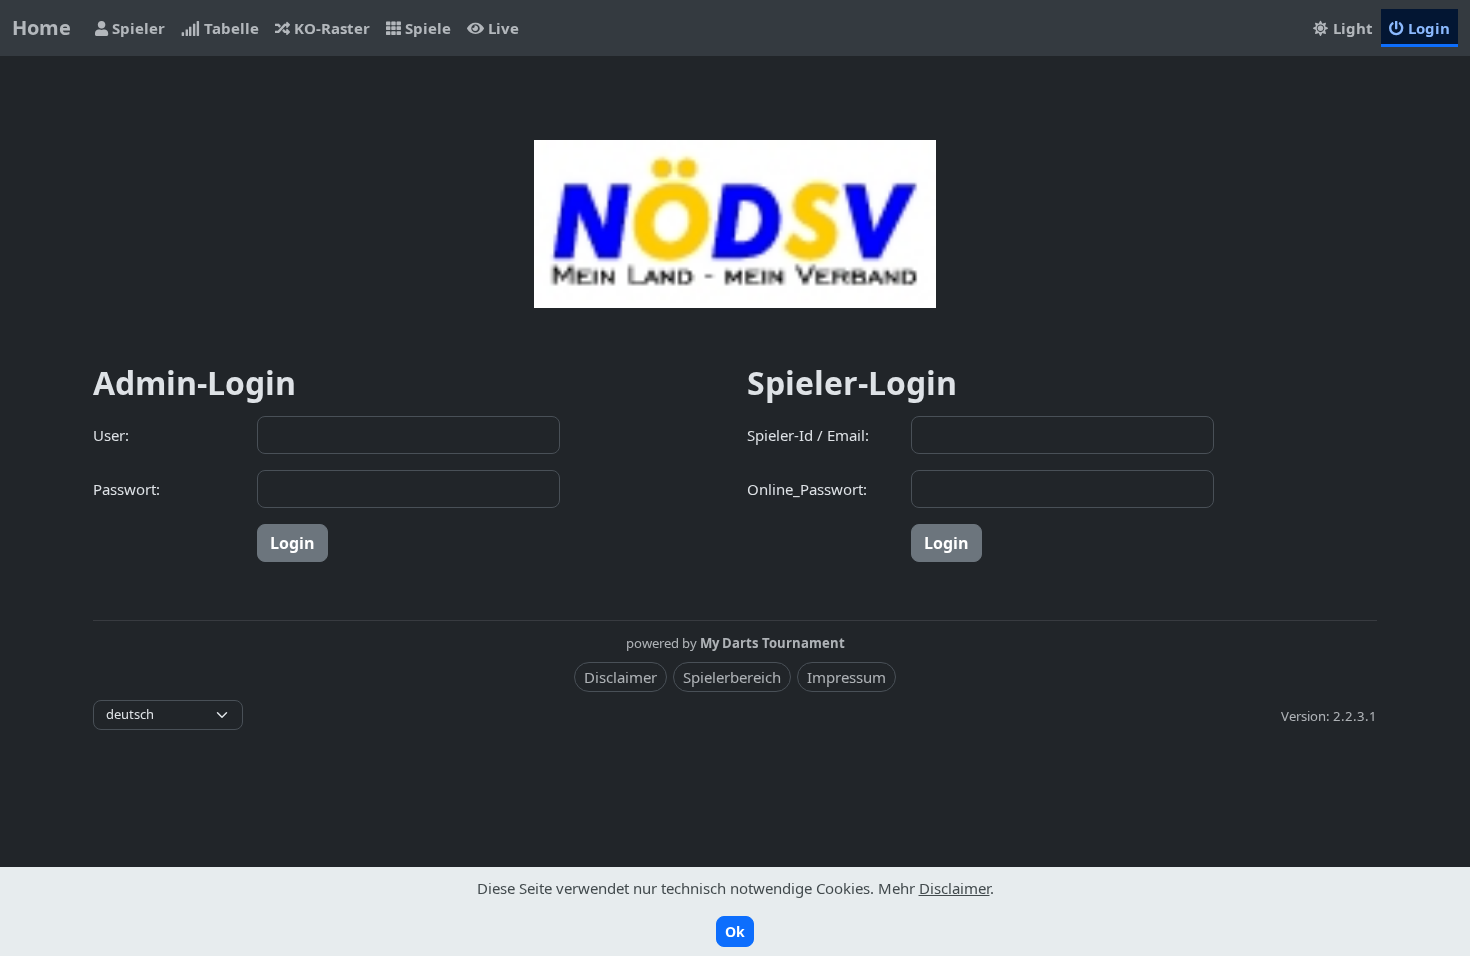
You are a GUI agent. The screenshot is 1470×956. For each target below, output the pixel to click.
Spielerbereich (732, 677)
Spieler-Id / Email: (808, 435)
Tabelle (229, 28)
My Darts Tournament (772, 643)
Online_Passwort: (807, 489)
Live (501, 28)
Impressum (846, 677)
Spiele (426, 28)
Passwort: (126, 489)
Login (1427, 28)
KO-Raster (330, 28)
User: (111, 435)
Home (41, 27)
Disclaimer (620, 677)
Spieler (136, 28)
